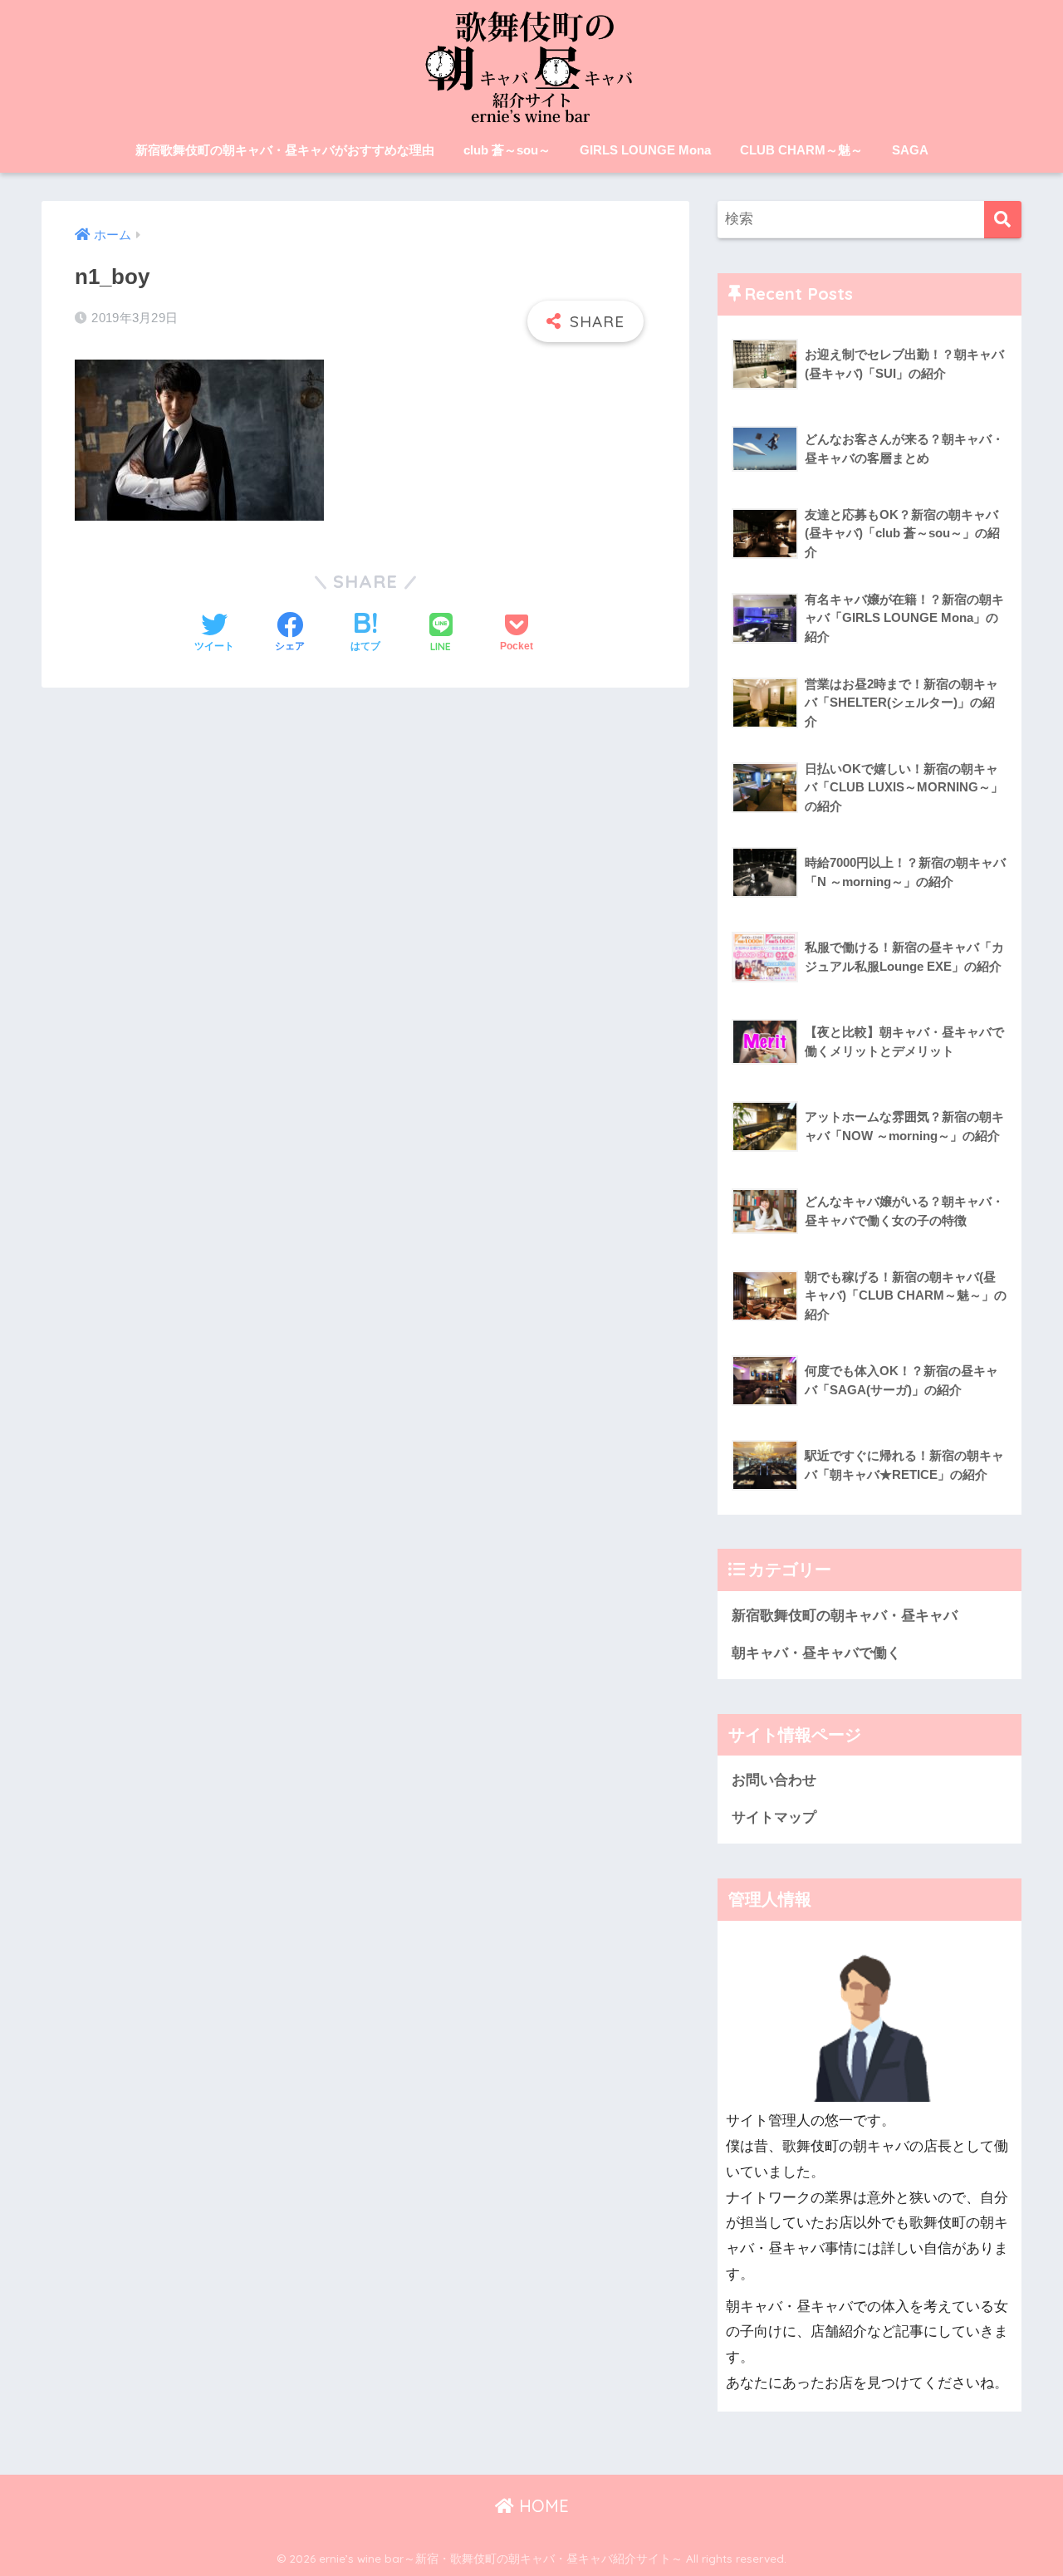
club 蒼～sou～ (507, 150)
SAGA (910, 150)
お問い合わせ (774, 1780)
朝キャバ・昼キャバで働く (816, 1653)
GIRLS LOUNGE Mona (645, 150)
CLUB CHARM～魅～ (801, 150)
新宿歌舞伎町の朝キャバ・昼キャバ (845, 1616)
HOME (541, 2506)
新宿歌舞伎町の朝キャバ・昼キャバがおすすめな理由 (285, 150)
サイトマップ (774, 1817)
